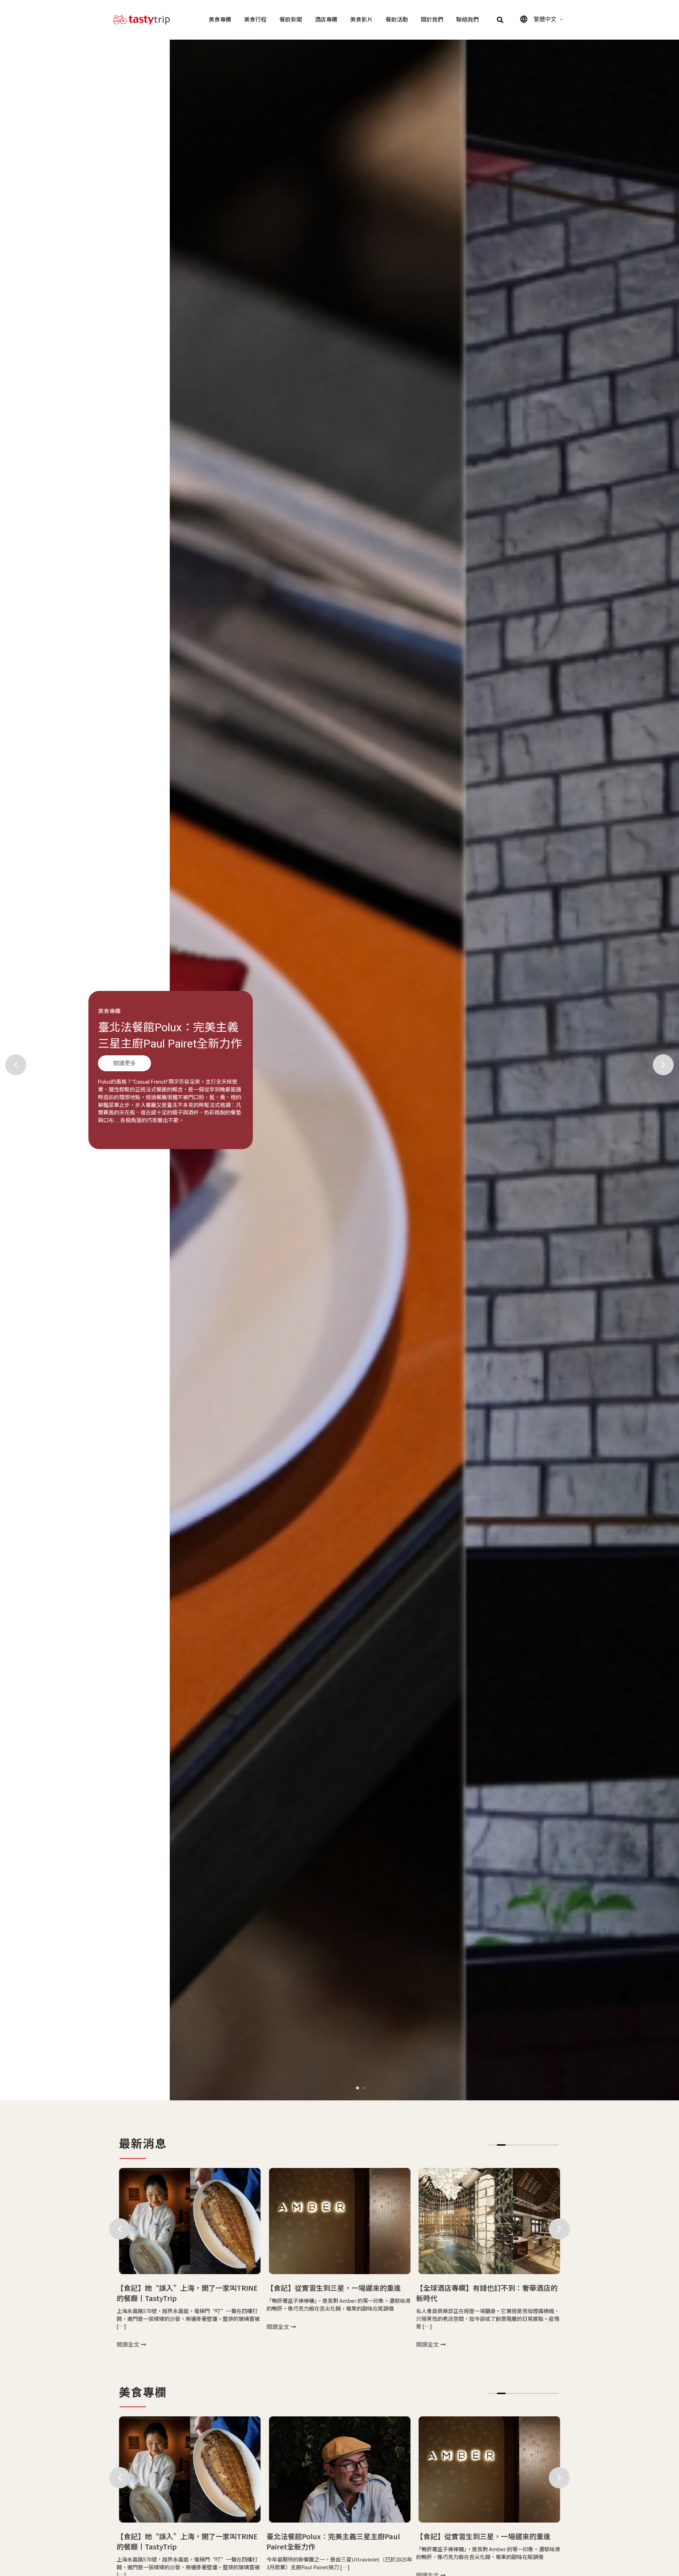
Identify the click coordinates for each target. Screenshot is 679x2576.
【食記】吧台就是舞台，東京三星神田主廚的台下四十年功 (166, 1043)
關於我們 (432, 20)
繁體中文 (545, 19)
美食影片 (361, 20)
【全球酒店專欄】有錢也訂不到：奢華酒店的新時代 (337, 2293)
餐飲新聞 (291, 20)
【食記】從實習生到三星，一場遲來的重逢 (184, 2288)
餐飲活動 (397, 20)
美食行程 (255, 20)
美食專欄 (220, 20)
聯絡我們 (468, 20)
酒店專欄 (326, 20)
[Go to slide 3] (510, 2145)
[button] (500, 20)
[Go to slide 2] (364, 2088)
